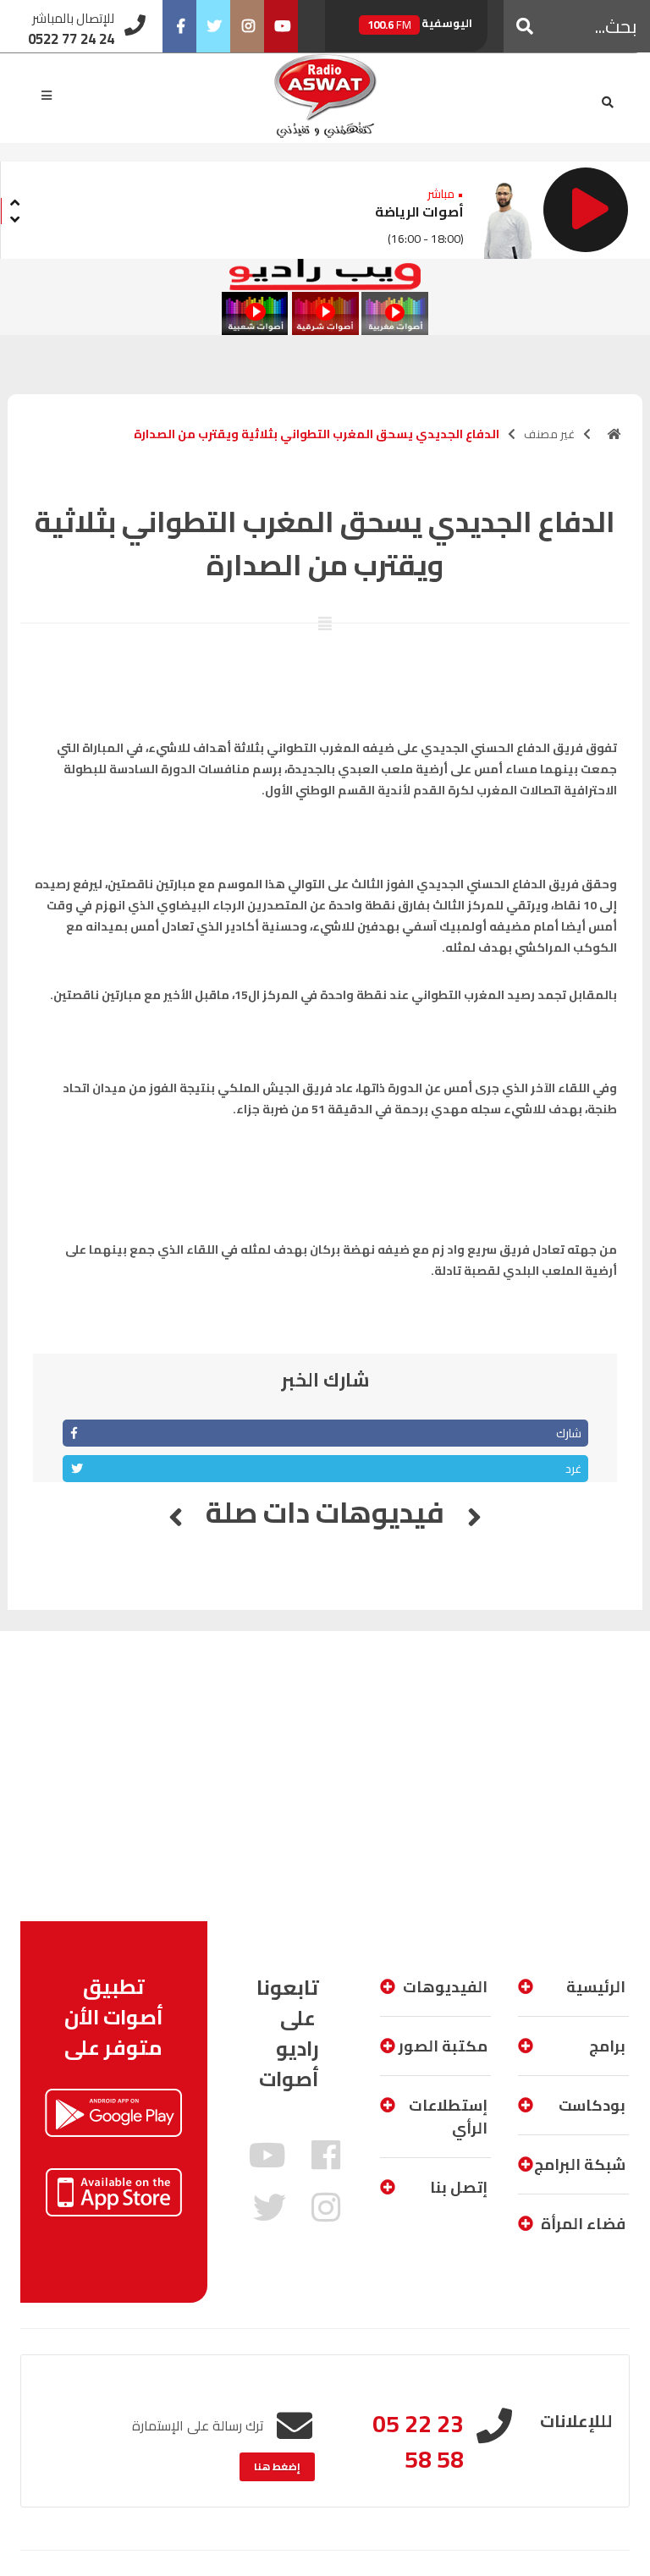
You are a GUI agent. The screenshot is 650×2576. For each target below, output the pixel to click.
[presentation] (14, 200)
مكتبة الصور (443, 2046)
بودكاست (592, 2105)
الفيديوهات (445, 1987)
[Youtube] (281, 26)
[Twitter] (213, 26)
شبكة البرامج (580, 2164)
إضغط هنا (277, 2466)
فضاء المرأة (583, 2224)
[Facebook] (179, 26)
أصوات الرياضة (419, 211)
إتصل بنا (459, 2187)
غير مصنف (549, 434)
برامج (607, 2046)
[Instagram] (247, 26)
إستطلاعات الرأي (448, 2117)
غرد (573, 1469)
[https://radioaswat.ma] (614, 434)
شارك (569, 1433)
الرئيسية (596, 1987)
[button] (525, 26)
